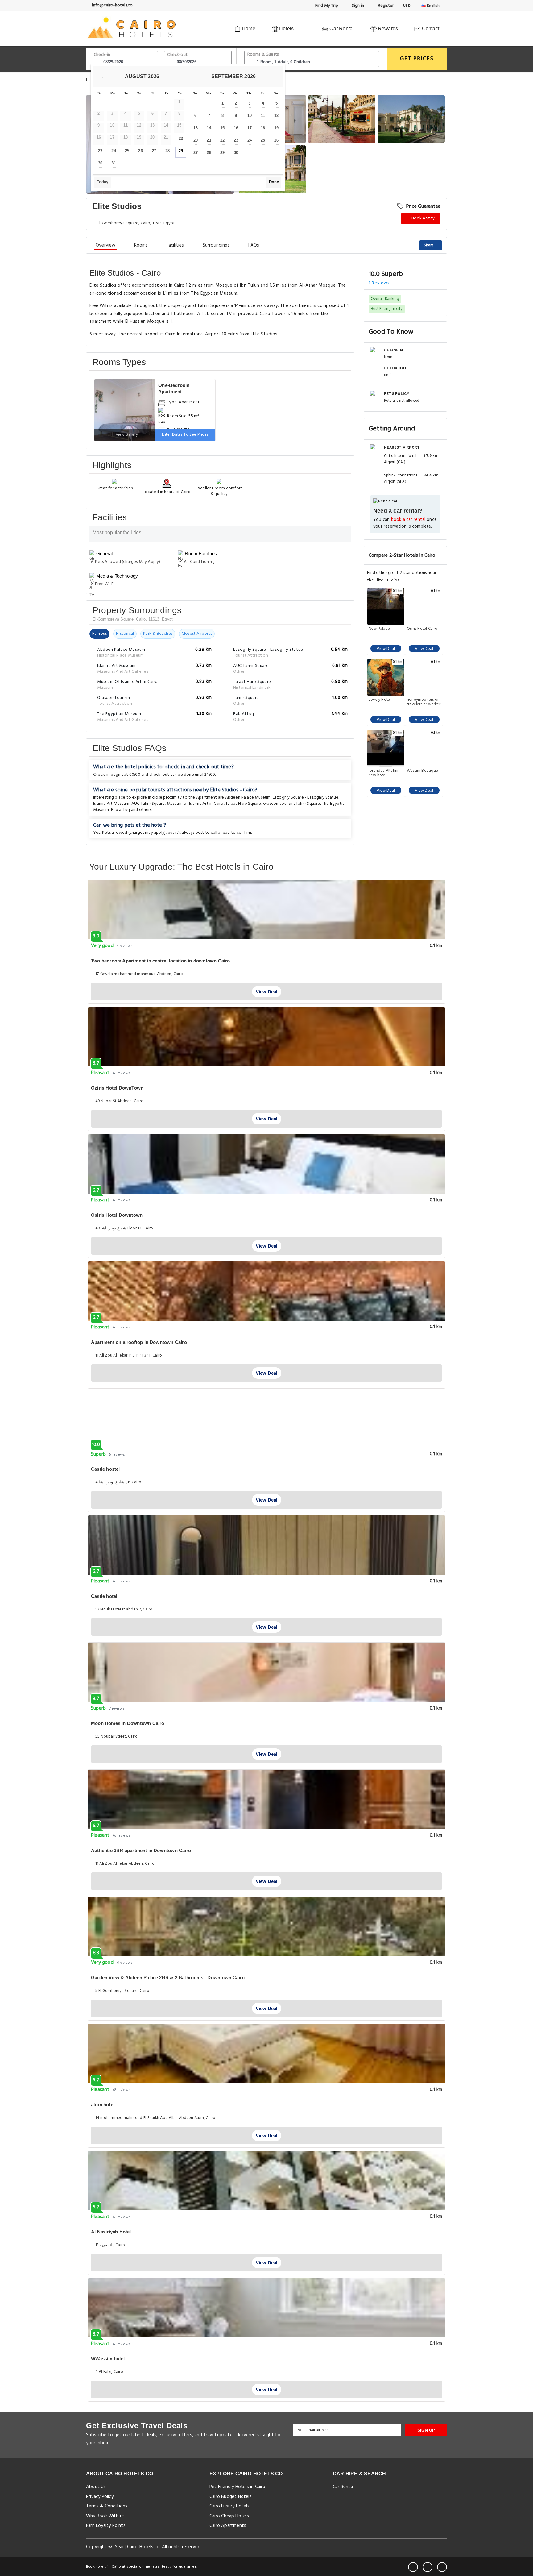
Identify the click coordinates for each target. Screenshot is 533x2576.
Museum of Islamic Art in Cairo (195, 804)
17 (250, 128)
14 (209, 128)
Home (248, 29)
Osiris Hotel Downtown (117, 1215)
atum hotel (103, 2105)
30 (100, 163)
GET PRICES (417, 59)
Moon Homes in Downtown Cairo (128, 1723)
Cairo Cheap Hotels (229, 2516)
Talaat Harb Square (243, 804)
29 (181, 151)
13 (196, 128)
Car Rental (341, 29)
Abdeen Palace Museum (248, 798)
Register (385, 6)
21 (209, 140)
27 (154, 151)
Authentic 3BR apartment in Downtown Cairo (141, 1850)
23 (100, 151)
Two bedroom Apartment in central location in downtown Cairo (161, 961)
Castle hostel (105, 1469)
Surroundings (216, 245)
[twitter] (428, 2567)
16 (236, 128)
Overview (106, 245)
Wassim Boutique (422, 771)
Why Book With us (105, 2516)
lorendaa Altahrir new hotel (384, 773)
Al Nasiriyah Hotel (111, 2232)
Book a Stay (423, 218)
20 (196, 140)
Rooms (141, 245)
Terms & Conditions (107, 2506)
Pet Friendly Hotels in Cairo (238, 2487)
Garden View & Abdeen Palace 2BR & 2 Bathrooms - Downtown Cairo (168, 1978)
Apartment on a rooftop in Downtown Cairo (139, 1342)
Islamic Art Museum (111, 804)
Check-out (177, 55)
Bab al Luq (121, 810)
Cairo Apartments (228, 2526)
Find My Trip (326, 6)
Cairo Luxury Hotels (229, 2506)
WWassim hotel (108, 2359)
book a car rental (408, 520)
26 (140, 151)
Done (274, 182)
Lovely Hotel (380, 700)
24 (114, 151)
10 (250, 116)
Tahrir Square (308, 804)
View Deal (386, 649)
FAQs (254, 245)
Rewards (387, 29)
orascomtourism (279, 804)
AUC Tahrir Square (148, 804)
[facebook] (413, 2567)
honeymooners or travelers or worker (424, 702)
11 (263, 116)
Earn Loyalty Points (106, 2526)
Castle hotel (104, 1596)
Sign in (357, 6)
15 (222, 128)
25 (127, 151)
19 (276, 128)
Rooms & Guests (263, 54)
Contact (430, 29)
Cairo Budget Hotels (231, 2497)
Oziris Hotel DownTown (117, 1088)
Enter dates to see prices (185, 435)
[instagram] (442, 2567)
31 (114, 163)
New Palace (379, 629)
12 (276, 116)
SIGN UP (426, 2430)
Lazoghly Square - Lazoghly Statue (306, 798)
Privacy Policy (100, 2497)
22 (181, 138)
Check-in (102, 55)
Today (103, 182)
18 (263, 128)
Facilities (175, 245)
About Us (96, 2487)
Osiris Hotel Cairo (422, 629)
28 (167, 151)
